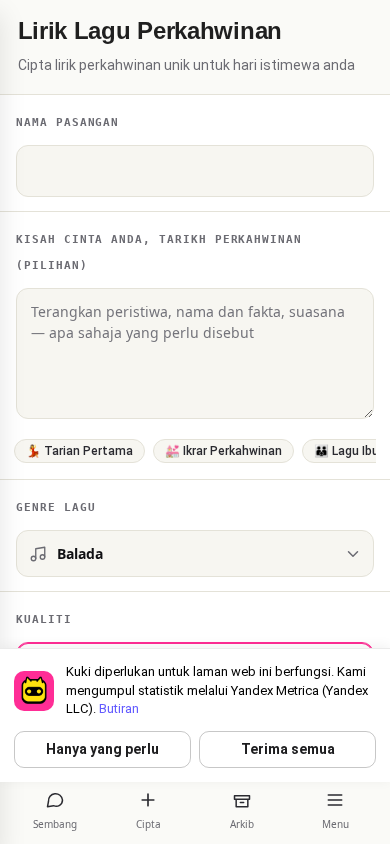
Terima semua (288, 749)
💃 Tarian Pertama (79, 451)
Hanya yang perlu (102, 749)
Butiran (119, 708)
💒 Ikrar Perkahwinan (223, 451)
